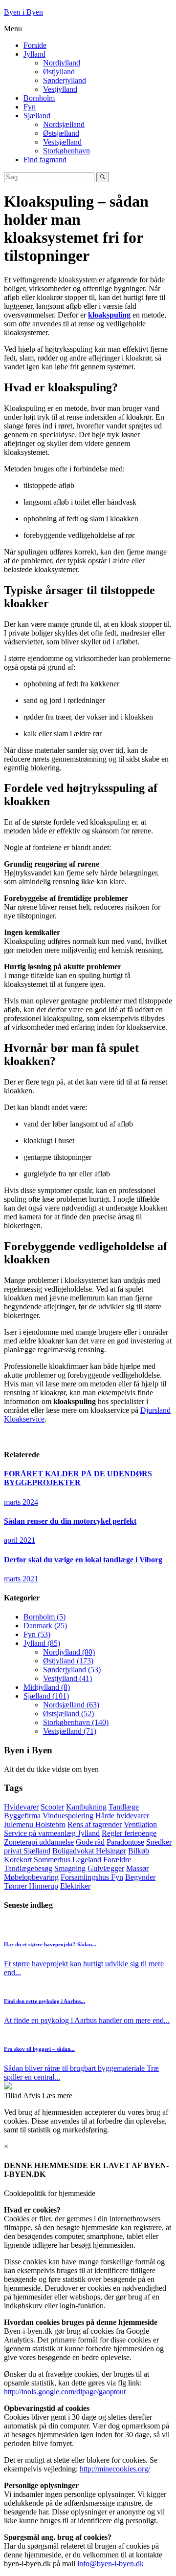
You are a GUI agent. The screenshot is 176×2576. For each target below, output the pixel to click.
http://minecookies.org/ (115, 2469)
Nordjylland (62, 63)
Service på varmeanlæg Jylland (52, 1833)
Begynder (140, 1877)
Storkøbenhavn (66, 151)
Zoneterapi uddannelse (39, 1842)
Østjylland (59, 72)
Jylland (34, 54)
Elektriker (75, 1886)
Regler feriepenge (129, 1833)
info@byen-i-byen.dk (110, 2564)
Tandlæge (124, 1807)
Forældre (117, 1860)
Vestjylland (60, 89)
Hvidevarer (21, 1807)
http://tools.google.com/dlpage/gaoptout (65, 2392)
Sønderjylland (65, 80)
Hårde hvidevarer (122, 1816)
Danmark (45, 1626)
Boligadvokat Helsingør (89, 1851)
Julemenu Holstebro (35, 1824)
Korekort (18, 1860)
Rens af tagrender (95, 1824)
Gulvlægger (106, 1868)
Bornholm (39, 98)
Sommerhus (52, 1860)
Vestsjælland (62, 142)
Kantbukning (86, 1807)
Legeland (87, 1860)
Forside (35, 45)
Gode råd (90, 1842)
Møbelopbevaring (31, 1877)
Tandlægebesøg (28, 1868)
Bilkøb (139, 1851)
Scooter (52, 1807)
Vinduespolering (68, 1816)
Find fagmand (45, 160)
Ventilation (140, 1824)
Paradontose (125, 1842)
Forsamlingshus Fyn (92, 1877)
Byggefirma (22, 1816)
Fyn (30, 107)
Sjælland (37, 116)
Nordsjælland (64, 124)
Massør (137, 1868)
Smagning (70, 1868)
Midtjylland (47, 1687)
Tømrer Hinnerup (31, 1886)
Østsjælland (61, 133)
